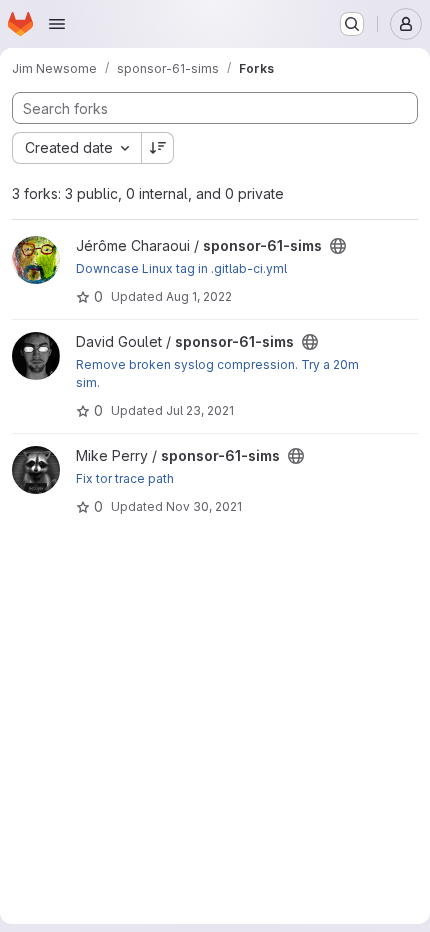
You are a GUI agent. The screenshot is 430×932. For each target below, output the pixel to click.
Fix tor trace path (125, 478)
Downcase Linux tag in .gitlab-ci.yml (181, 268)
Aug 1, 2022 (199, 296)
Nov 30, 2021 (204, 506)
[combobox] (76, 148)
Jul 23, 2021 (200, 410)
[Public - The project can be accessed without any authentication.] (338, 246)
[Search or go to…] (352, 24)
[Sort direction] (158, 148)
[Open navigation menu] (57, 24)
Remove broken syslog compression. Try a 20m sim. (217, 373)
